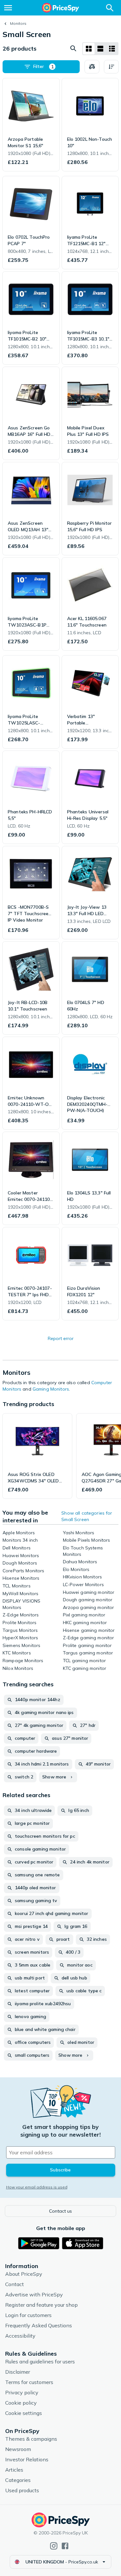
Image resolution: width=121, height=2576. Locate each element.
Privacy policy (22, 2392)
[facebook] (65, 2546)
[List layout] (100, 49)
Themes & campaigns (31, 2439)
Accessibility (20, 2336)
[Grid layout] (89, 49)
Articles (14, 2470)
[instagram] (54, 2546)
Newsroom (18, 2449)
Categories (18, 2480)
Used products (22, 2490)
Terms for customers (29, 2382)
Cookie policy (21, 2403)
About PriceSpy (24, 2274)
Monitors (18, 23)
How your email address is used (37, 2187)
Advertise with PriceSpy (34, 2294)
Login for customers (28, 2315)
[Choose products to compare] (92, 67)
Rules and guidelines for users (40, 2361)
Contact (15, 2284)
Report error (61, 1338)
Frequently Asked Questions (39, 2325)
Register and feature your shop (41, 2305)
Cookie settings (24, 2413)
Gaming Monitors (51, 1389)
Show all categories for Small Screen (87, 1516)
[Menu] (8, 8)
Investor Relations (27, 2459)
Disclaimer (18, 2372)
